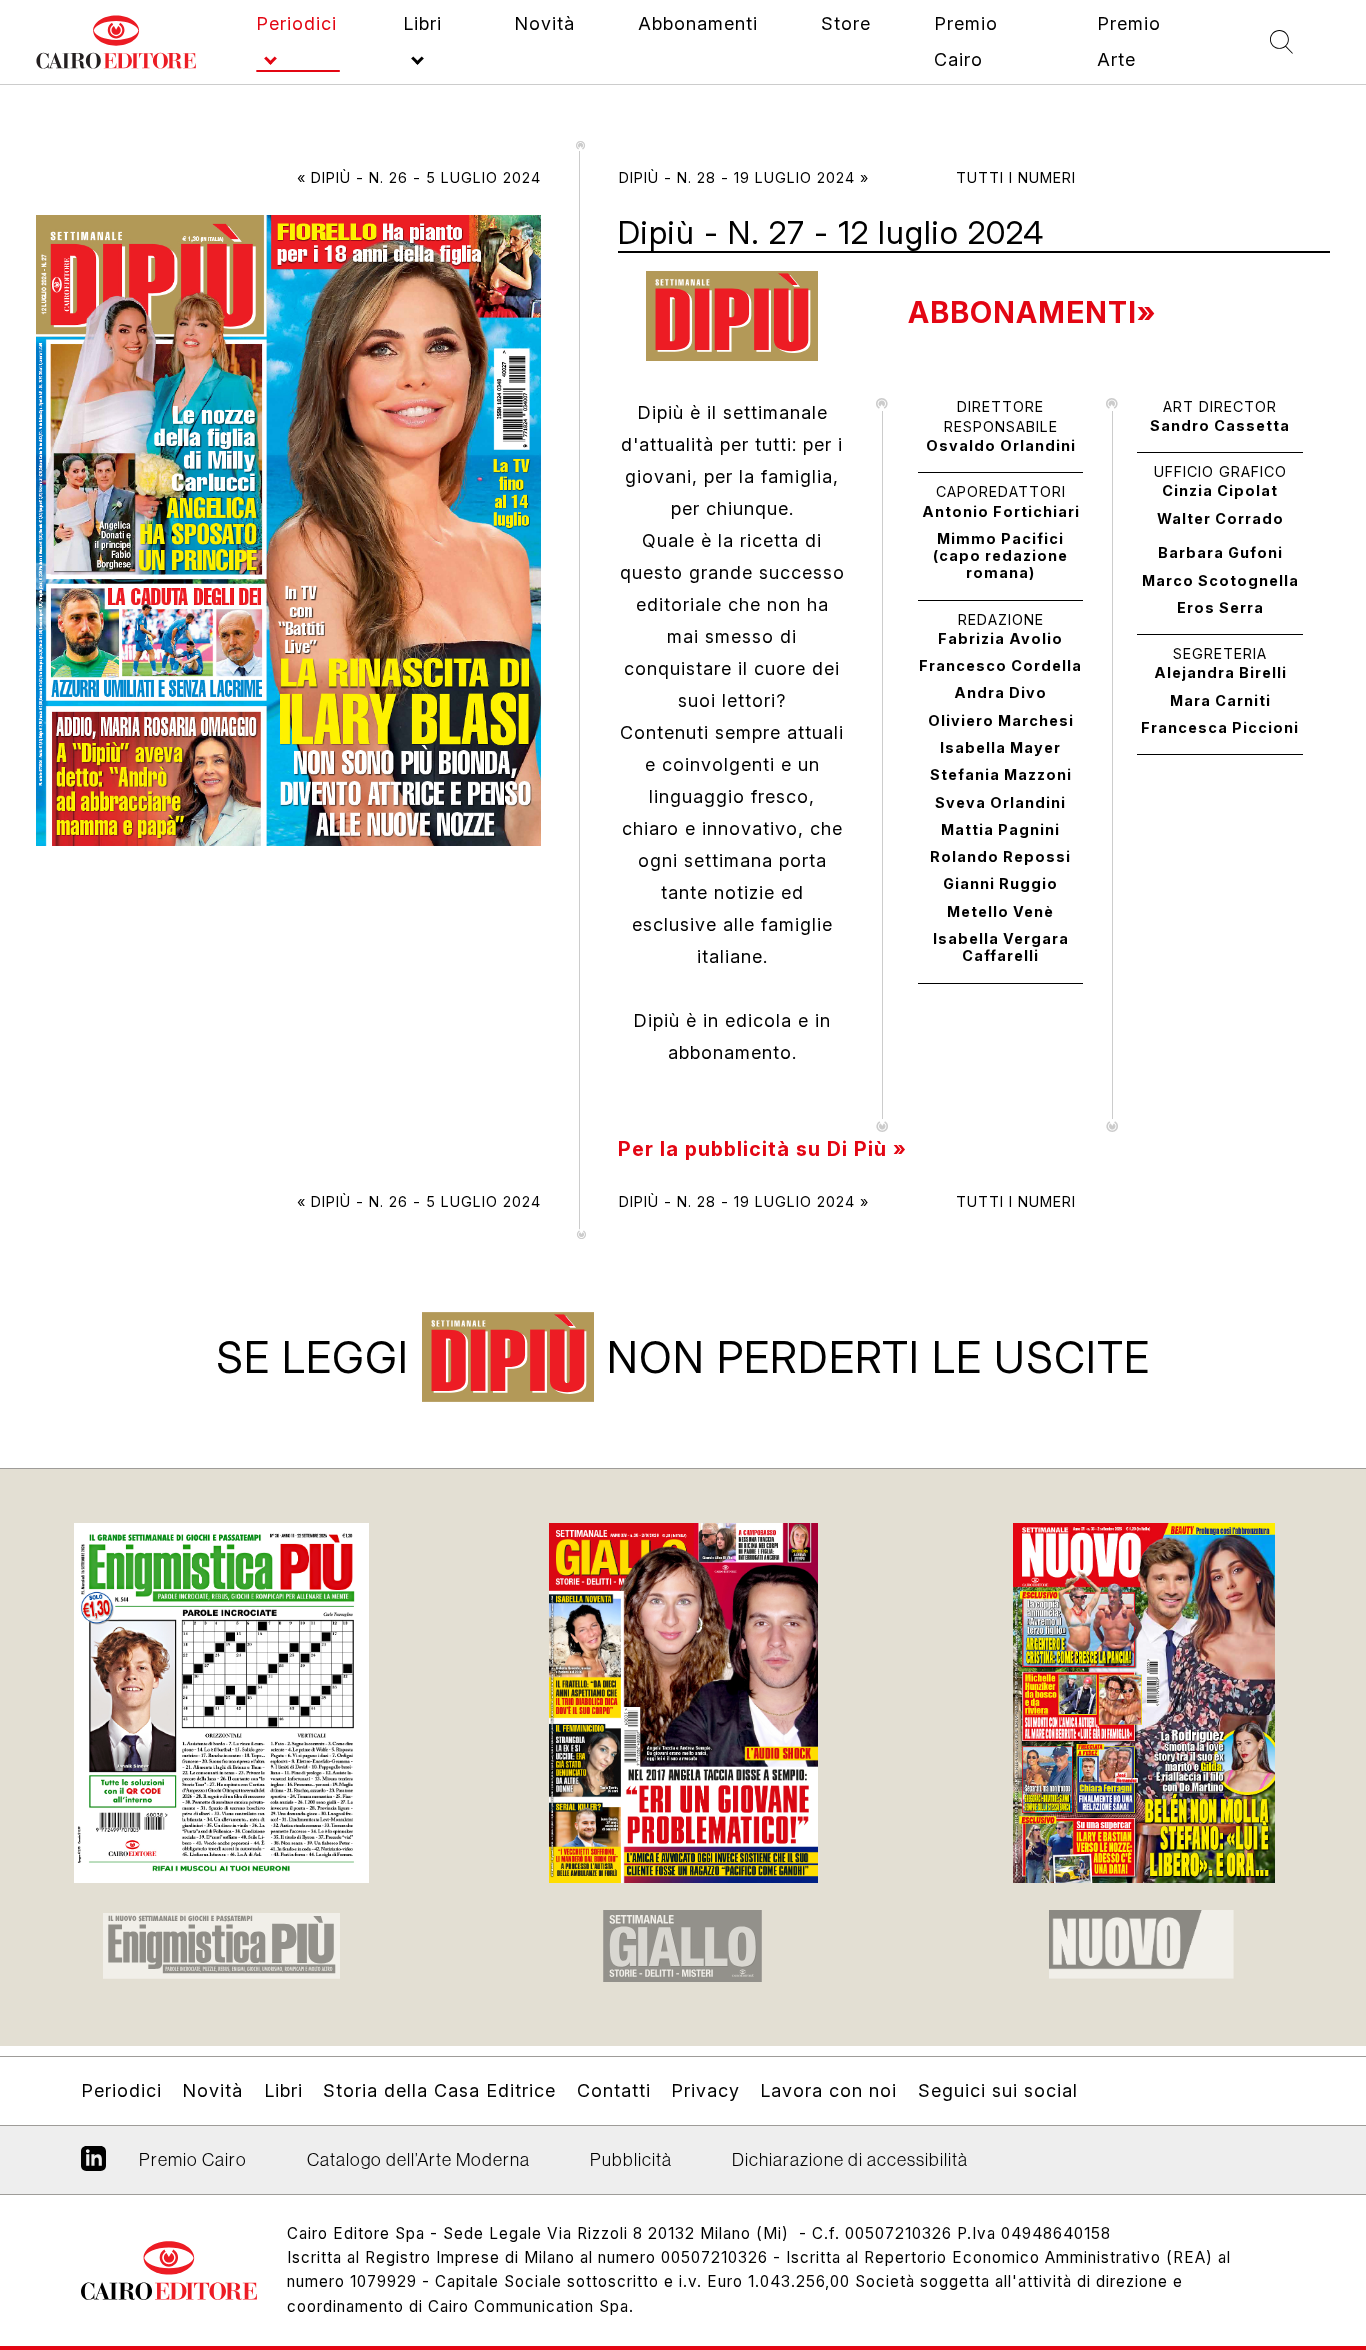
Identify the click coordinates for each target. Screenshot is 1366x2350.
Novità (212, 2090)
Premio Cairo (193, 2160)
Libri (283, 2090)
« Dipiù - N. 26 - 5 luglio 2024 (419, 177)
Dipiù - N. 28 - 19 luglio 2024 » (744, 177)
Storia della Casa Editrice (439, 2090)
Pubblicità (631, 2160)
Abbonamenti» (1032, 312)
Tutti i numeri (1016, 177)
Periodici (121, 2090)
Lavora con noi (828, 2090)
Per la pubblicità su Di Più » (762, 1149)
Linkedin (93, 2166)
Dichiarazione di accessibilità (850, 2160)
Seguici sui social (997, 2090)
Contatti (614, 2090)
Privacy (705, 2090)
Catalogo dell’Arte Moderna (418, 2160)
